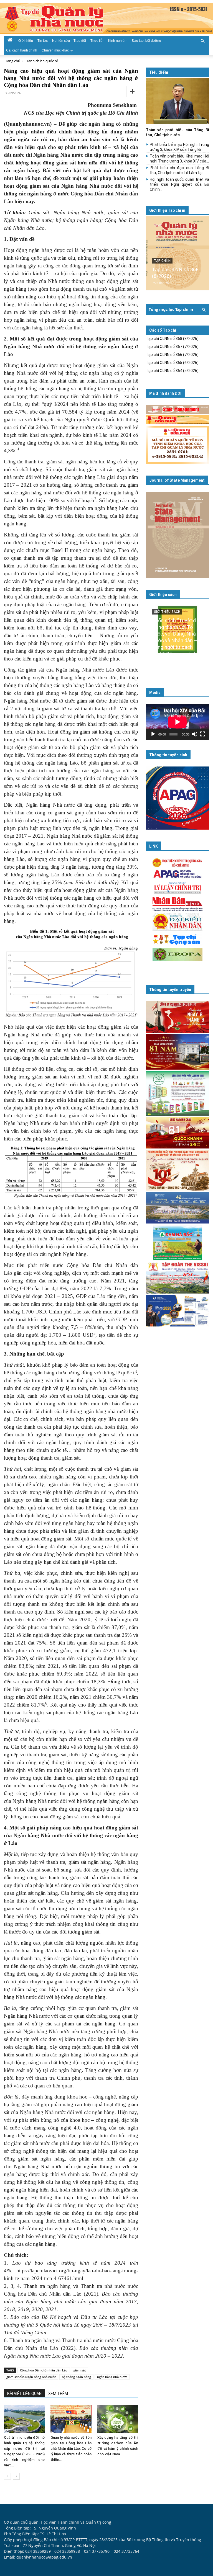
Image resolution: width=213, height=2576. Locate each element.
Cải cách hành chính (22, 50)
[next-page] (16, 2476)
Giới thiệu (26, 41)
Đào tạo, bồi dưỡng (146, 41)
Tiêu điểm (159, 72)
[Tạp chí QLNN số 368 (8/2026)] (177, 253)
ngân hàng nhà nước (112, 2377)
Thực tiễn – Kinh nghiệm (109, 41)
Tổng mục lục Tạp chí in (171, 309)
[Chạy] (153, 734)
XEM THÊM (58, 2394)
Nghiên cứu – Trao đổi (69, 41)
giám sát (80, 2370)
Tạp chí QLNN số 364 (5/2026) (172, 371)
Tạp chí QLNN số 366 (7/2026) (172, 355)
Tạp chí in (162, 261)
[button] (202, 40)
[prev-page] (7, 2476)
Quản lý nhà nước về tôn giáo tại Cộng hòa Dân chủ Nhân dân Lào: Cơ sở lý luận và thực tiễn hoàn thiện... (71, 2449)
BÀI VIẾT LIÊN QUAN (24, 2394)
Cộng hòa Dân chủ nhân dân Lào (44, 2370)
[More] (132, 92)
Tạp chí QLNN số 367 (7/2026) (172, 347)
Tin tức (43, 41)
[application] (177, 722)
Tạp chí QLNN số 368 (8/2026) (172, 339)
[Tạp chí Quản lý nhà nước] (106, 18)
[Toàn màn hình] (203, 734)
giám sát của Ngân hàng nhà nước (31, 2377)
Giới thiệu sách (163, 595)
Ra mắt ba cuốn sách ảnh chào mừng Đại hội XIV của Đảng (176, 654)
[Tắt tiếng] (195, 734)
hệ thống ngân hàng (76, 2377)
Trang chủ (12, 61)
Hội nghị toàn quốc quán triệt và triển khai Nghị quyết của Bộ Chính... (179, 184)
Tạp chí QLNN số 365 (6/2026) (172, 363)
